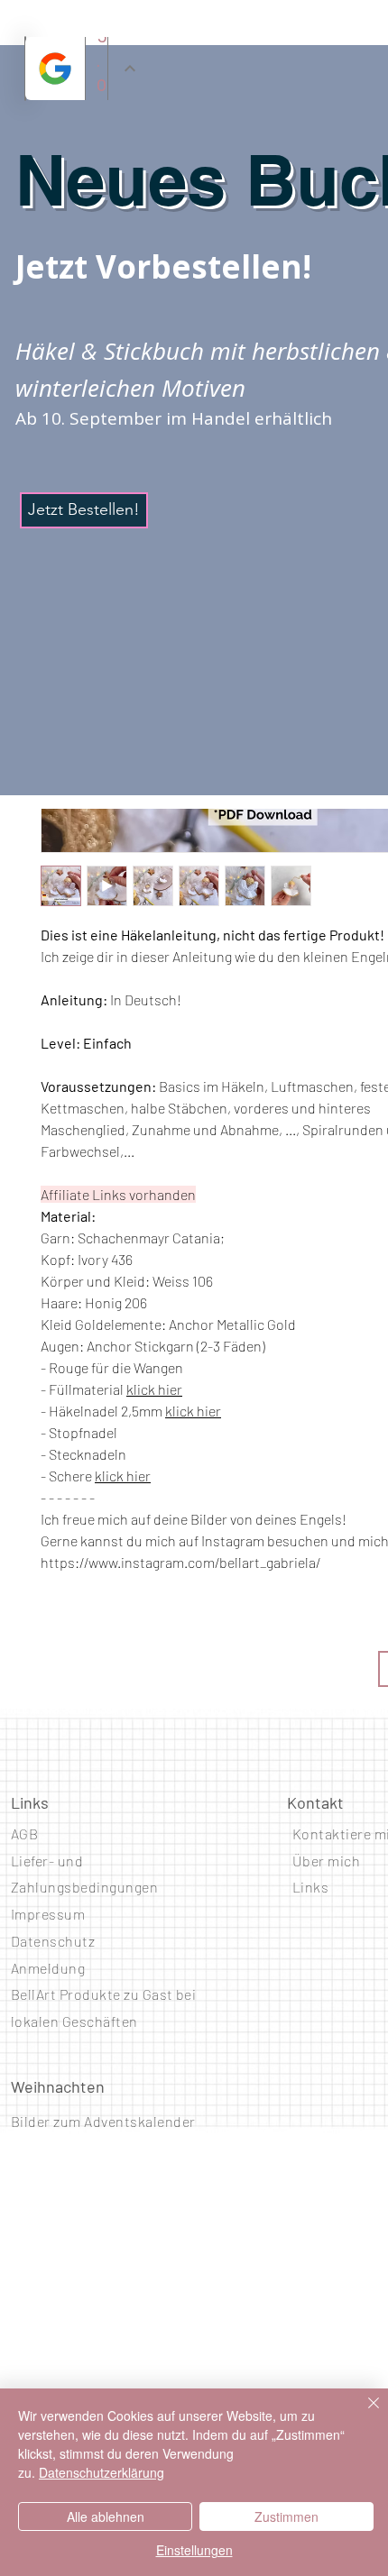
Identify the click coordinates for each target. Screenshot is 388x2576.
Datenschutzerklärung (102, 2472)
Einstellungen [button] (194, 2550)
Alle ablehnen (106, 2516)
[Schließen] (363, 2414)
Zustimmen (286, 2516)
